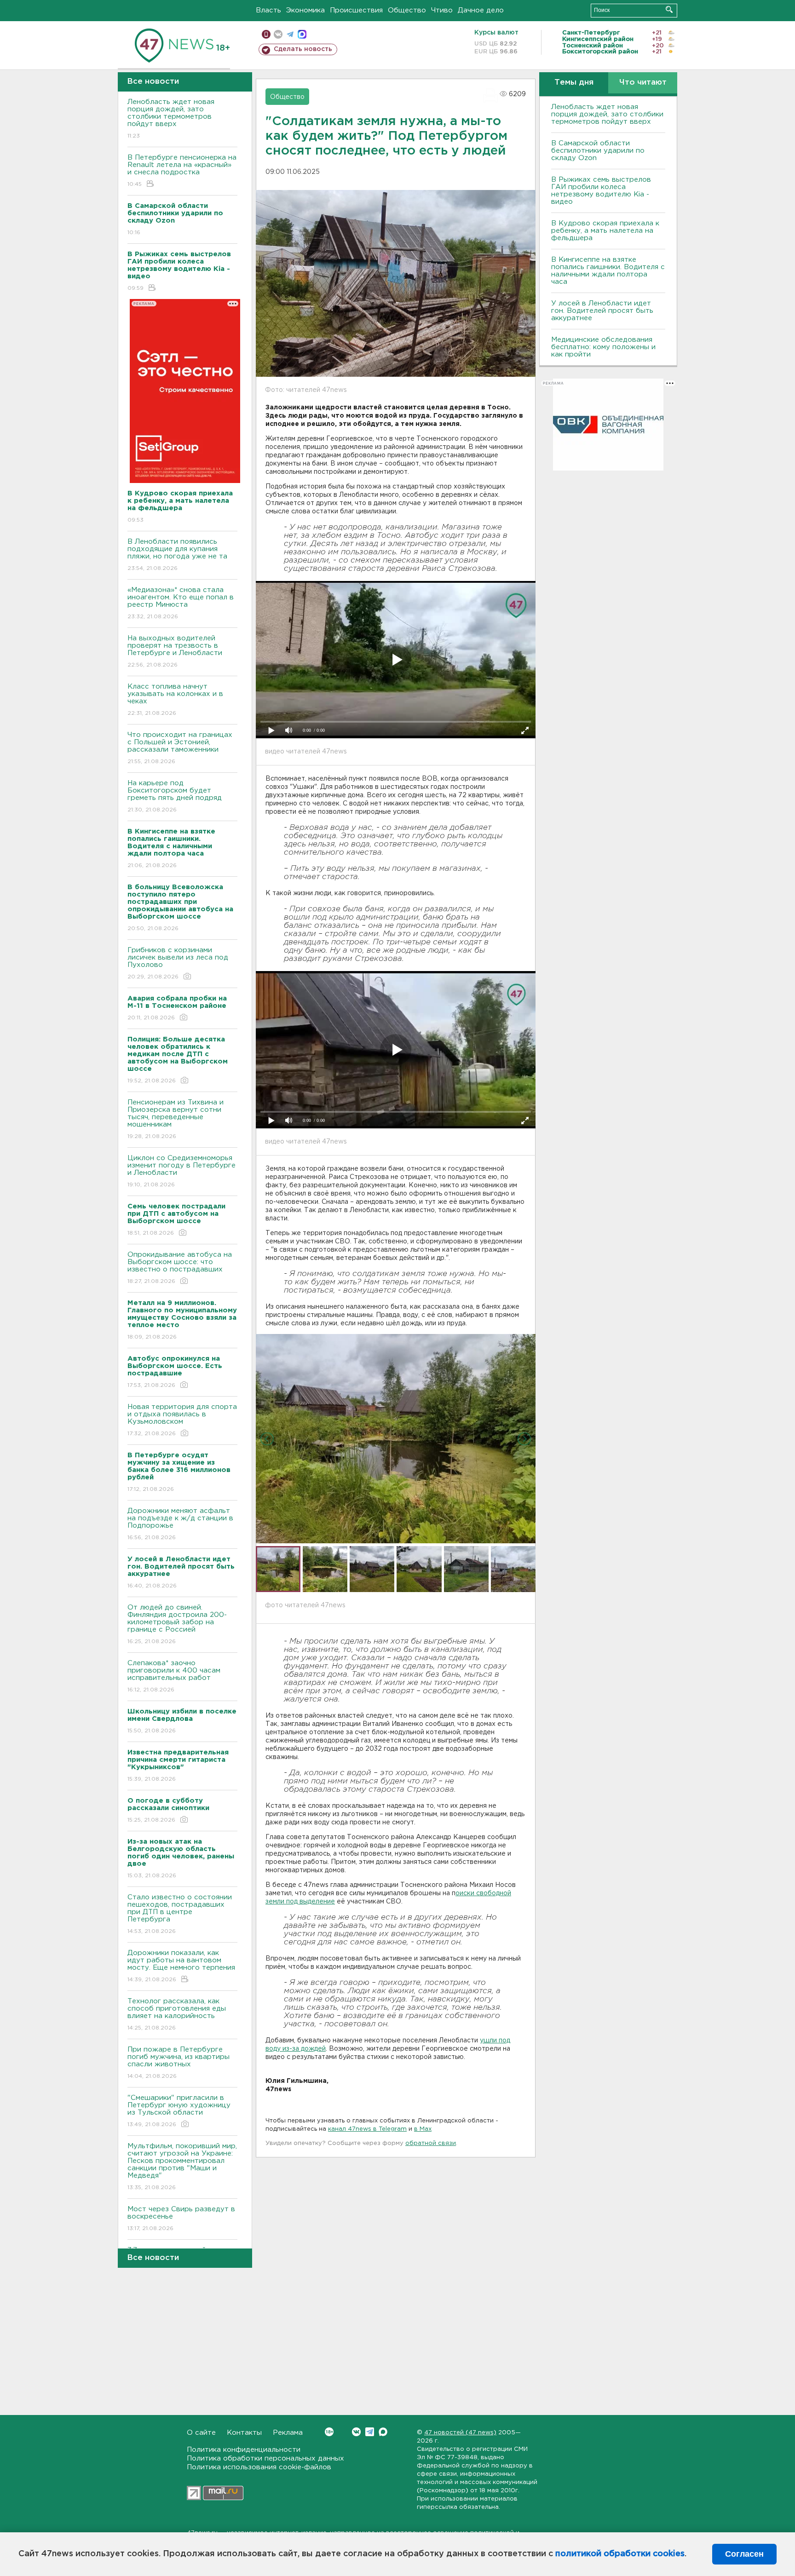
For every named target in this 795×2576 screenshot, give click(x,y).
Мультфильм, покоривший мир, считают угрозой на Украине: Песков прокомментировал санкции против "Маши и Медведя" (182, 2167)
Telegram (370, 2432)
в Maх (423, 2129)
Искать (669, 9)
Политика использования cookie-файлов (259, 2467)
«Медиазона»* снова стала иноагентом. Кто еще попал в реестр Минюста (181, 603)
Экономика (305, 10)
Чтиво (442, 10)
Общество (407, 10)
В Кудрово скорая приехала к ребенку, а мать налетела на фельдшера (605, 231)
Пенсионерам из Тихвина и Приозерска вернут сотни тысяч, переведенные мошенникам (176, 1119)
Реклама (288, 2433)
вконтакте (278, 34)
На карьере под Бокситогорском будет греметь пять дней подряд (175, 796)
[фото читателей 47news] (396, 1438)
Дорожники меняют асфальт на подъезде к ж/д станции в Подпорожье (180, 1524)
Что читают (643, 83)
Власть (268, 10)
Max (383, 2432)
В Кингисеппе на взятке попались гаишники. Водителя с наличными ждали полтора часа (608, 271)
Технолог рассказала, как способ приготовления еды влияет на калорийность (177, 2014)
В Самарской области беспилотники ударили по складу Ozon (598, 151)
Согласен (744, 2554)
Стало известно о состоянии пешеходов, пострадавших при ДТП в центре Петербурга (180, 1914)
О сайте (201, 2433)
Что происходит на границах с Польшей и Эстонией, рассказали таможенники (180, 748)
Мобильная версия (266, 34)
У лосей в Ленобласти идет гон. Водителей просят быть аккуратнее (602, 311)
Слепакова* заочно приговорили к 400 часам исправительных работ (174, 1676)
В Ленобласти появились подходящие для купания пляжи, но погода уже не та (177, 555)
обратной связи (431, 2143)
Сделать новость (303, 49)
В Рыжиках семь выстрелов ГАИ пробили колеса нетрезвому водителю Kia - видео (601, 191)
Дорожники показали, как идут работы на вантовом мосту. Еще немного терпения (181, 1966)
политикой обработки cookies (620, 2554)
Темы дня (574, 83)
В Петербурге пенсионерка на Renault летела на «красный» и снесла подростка (182, 171)
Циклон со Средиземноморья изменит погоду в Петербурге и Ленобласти (181, 1171)
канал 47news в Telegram (367, 2129)
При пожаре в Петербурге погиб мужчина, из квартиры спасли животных (179, 2063)
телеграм (290, 34)
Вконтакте (356, 2432)
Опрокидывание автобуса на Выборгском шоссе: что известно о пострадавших (180, 1268)
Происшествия (356, 10)
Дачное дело (481, 10)
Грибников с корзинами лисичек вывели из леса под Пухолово (178, 963)
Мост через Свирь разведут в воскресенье (181, 2219)
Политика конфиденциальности (244, 2450)
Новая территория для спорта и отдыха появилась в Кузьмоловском (182, 1420)
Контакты (244, 2433)
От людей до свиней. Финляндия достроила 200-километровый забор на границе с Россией (177, 1624)
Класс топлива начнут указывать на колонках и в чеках (175, 700)
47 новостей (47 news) (460, 2433)
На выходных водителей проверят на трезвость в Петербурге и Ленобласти (175, 651)
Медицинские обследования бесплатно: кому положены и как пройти (603, 347)
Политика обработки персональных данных (265, 2458)
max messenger (302, 34)
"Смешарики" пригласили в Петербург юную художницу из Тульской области (179, 2111)
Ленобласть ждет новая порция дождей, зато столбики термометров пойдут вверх (171, 119)
